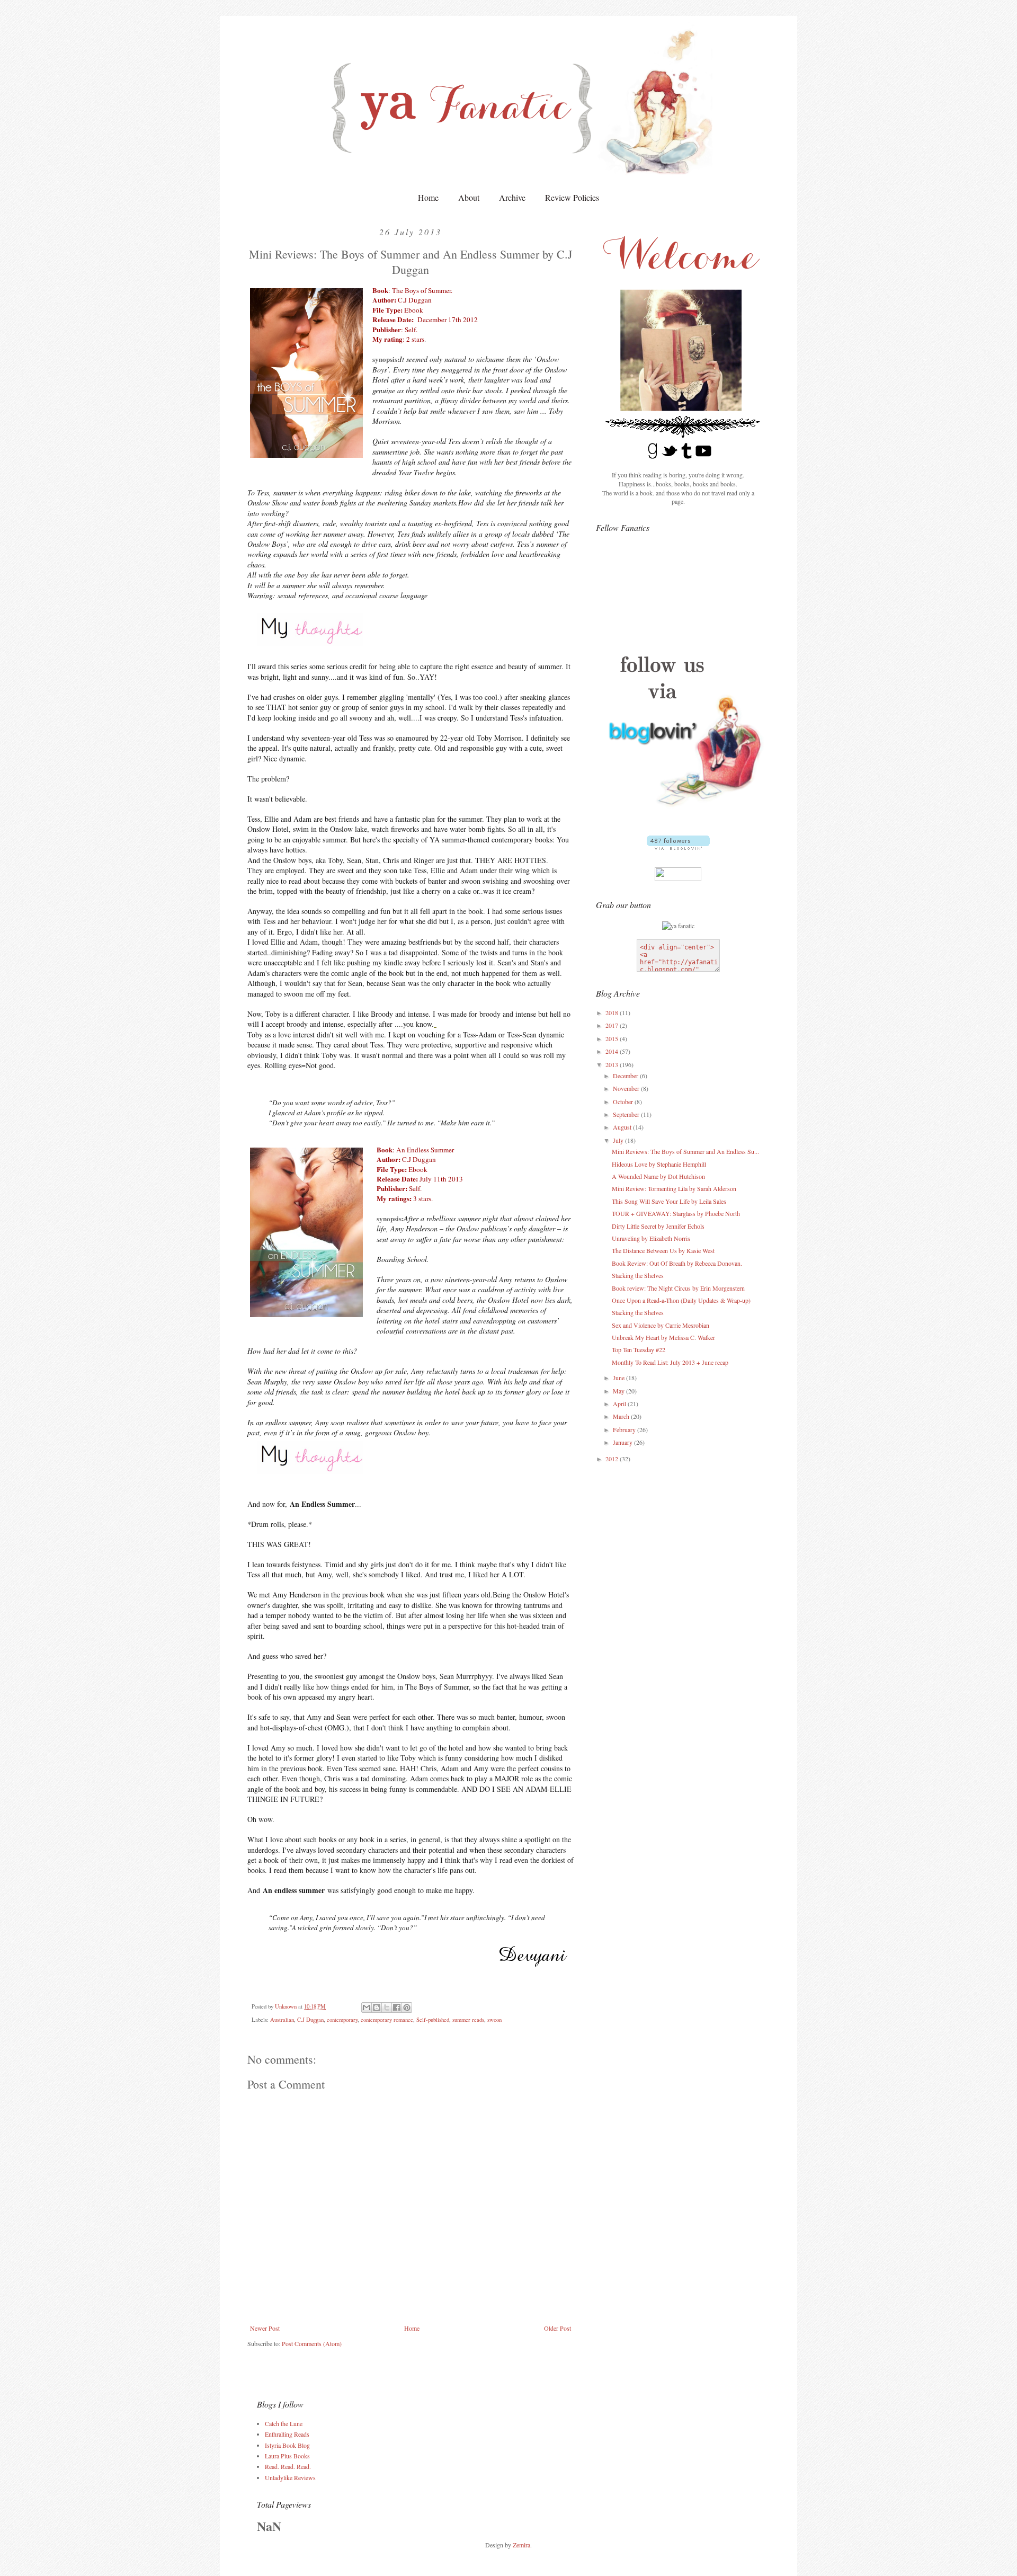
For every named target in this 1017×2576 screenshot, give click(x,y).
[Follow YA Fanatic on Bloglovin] (678, 847)
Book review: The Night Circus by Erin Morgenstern (678, 1288)
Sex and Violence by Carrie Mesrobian (661, 1325)
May (619, 1391)
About (469, 197)
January (623, 1442)
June (619, 1378)
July (619, 1140)
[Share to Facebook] (397, 2007)
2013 (613, 1064)
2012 (613, 1459)
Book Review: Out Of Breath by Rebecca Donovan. (677, 1263)
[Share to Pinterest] (407, 2007)
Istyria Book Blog (287, 2445)
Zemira (521, 2545)
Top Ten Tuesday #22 (639, 1349)
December (626, 1076)
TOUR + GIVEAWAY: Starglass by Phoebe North (676, 1213)
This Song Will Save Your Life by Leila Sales (669, 1201)
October (624, 1102)
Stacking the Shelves (638, 1275)
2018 (613, 1012)
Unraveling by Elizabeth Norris (651, 1238)
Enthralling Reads (287, 2434)
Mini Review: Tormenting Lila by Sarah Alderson (674, 1188)
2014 (613, 1051)
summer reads (468, 2020)
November (627, 1088)
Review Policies (572, 197)
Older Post (557, 2328)
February (625, 1429)
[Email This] (367, 2007)
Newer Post (265, 2328)
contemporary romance (387, 2020)
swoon (494, 2020)
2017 (613, 1025)
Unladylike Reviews (290, 2477)
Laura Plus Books (287, 2456)
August (623, 1127)
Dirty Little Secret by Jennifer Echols (658, 1226)
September (627, 1114)
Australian (282, 2020)
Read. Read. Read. (288, 2466)
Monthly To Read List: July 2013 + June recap (670, 1362)
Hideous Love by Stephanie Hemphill (659, 1164)
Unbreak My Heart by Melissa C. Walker (663, 1337)
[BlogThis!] (377, 2007)
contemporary (342, 2020)
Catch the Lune (284, 2423)
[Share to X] (387, 2007)
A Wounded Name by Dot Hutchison (658, 1176)
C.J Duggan (310, 2020)
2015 (613, 1038)
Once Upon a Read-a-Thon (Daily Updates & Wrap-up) (681, 1300)
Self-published (433, 2020)
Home (428, 197)
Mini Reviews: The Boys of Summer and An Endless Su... (685, 1151)
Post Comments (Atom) (312, 2343)
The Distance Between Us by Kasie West (663, 1250)
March (622, 1416)
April (620, 1404)
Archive (512, 197)
